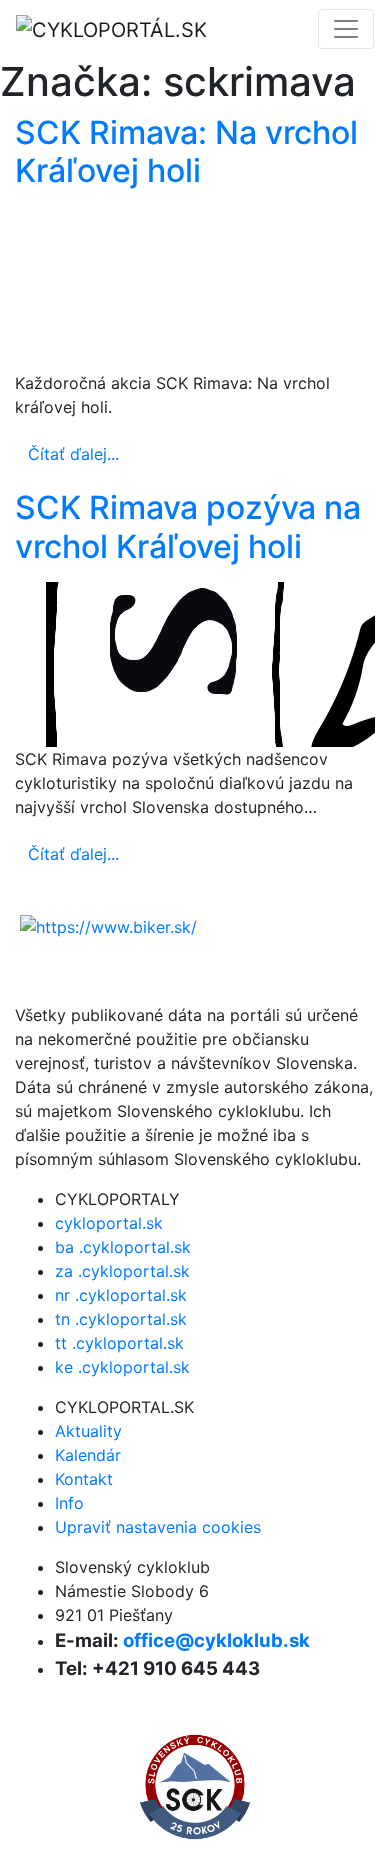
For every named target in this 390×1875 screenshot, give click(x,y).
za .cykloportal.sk (122, 1271)
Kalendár (88, 1455)
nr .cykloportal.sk (121, 1295)
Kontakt (84, 1479)
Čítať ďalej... (73, 454)
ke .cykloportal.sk (122, 1367)
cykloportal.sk (109, 1223)
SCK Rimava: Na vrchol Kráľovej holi (186, 151)
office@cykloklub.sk (216, 1640)
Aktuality (88, 1431)
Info (69, 1503)
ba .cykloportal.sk (123, 1247)
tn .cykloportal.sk (121, 1319)
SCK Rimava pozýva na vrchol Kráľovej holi (188, 526)
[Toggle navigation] (346, 29)
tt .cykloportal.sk (119, 1343)
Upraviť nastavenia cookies (158, 1527)
